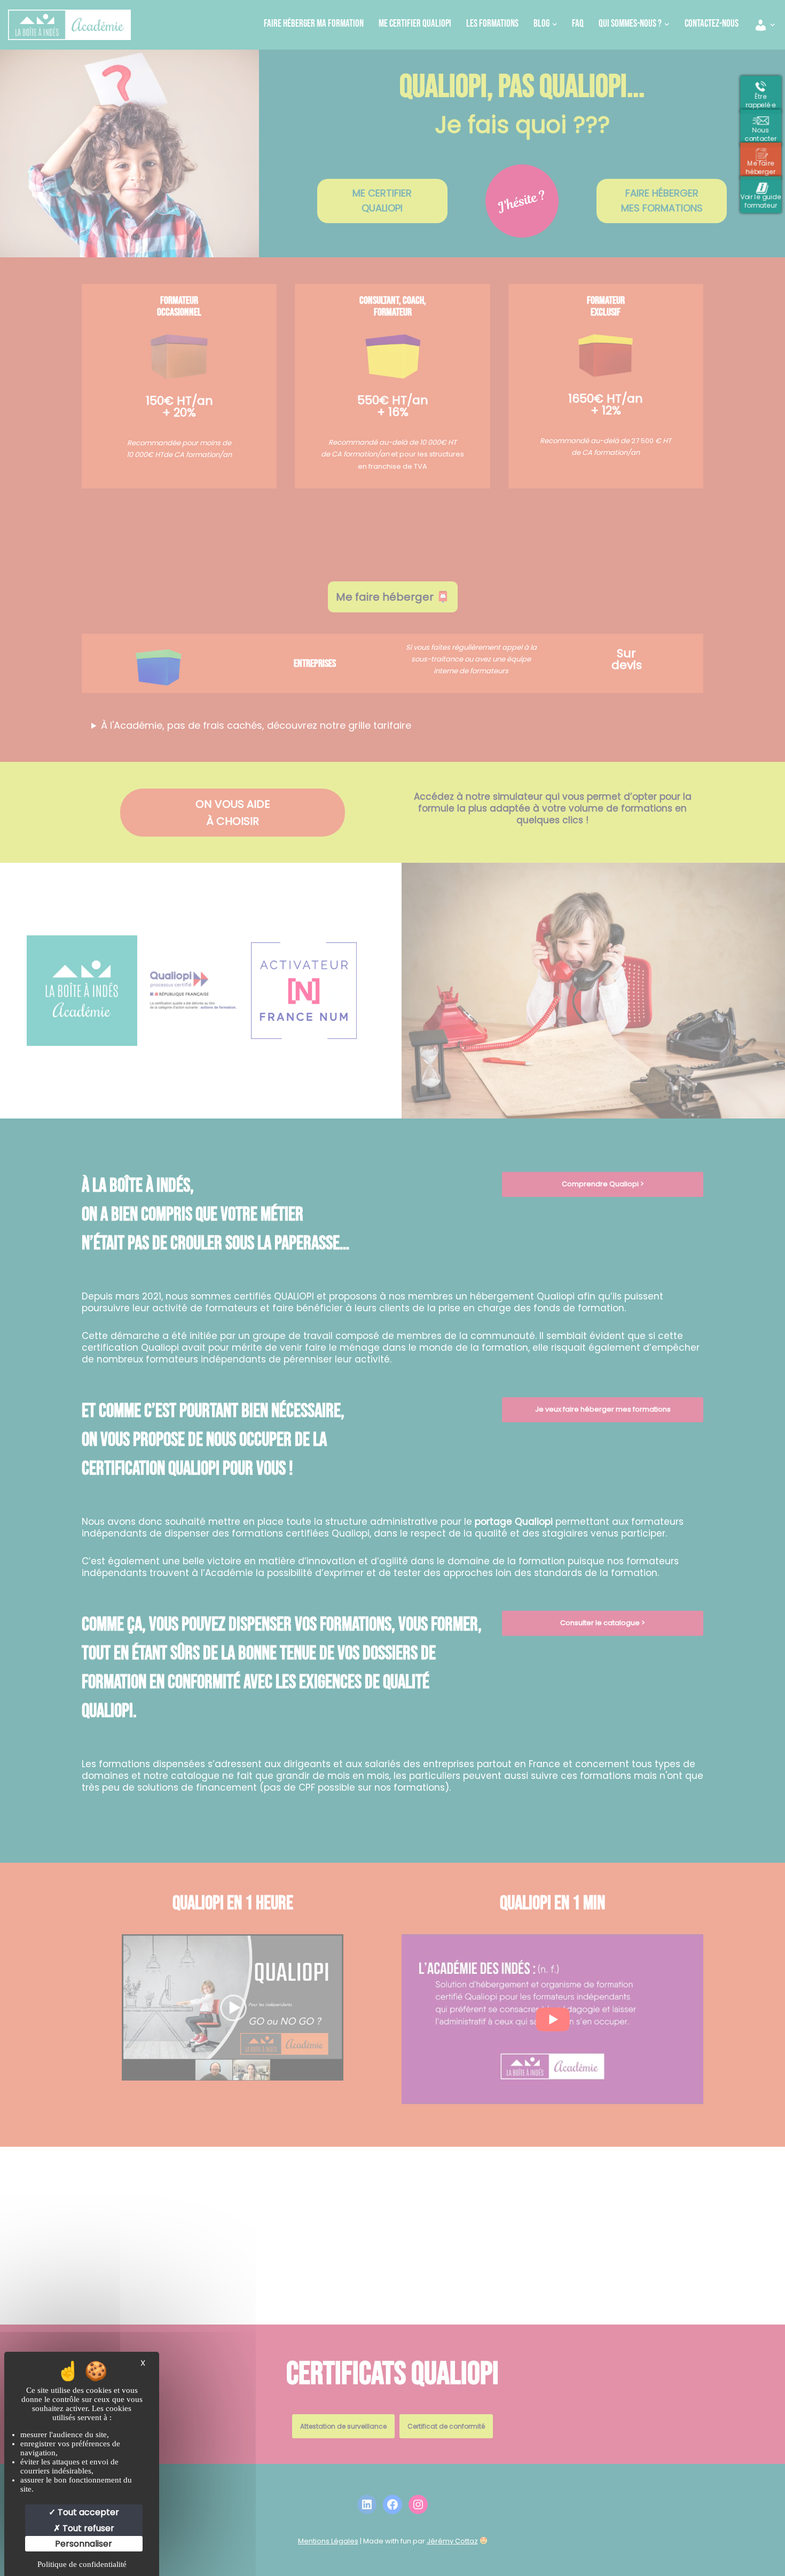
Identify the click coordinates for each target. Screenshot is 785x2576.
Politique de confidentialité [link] (82, 2564)
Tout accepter (87, 2512)
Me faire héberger (764, 167)
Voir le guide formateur (764, 200)
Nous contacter (764, 133)
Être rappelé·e (764, 100)
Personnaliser (84, 2544)
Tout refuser (87, 2528)
